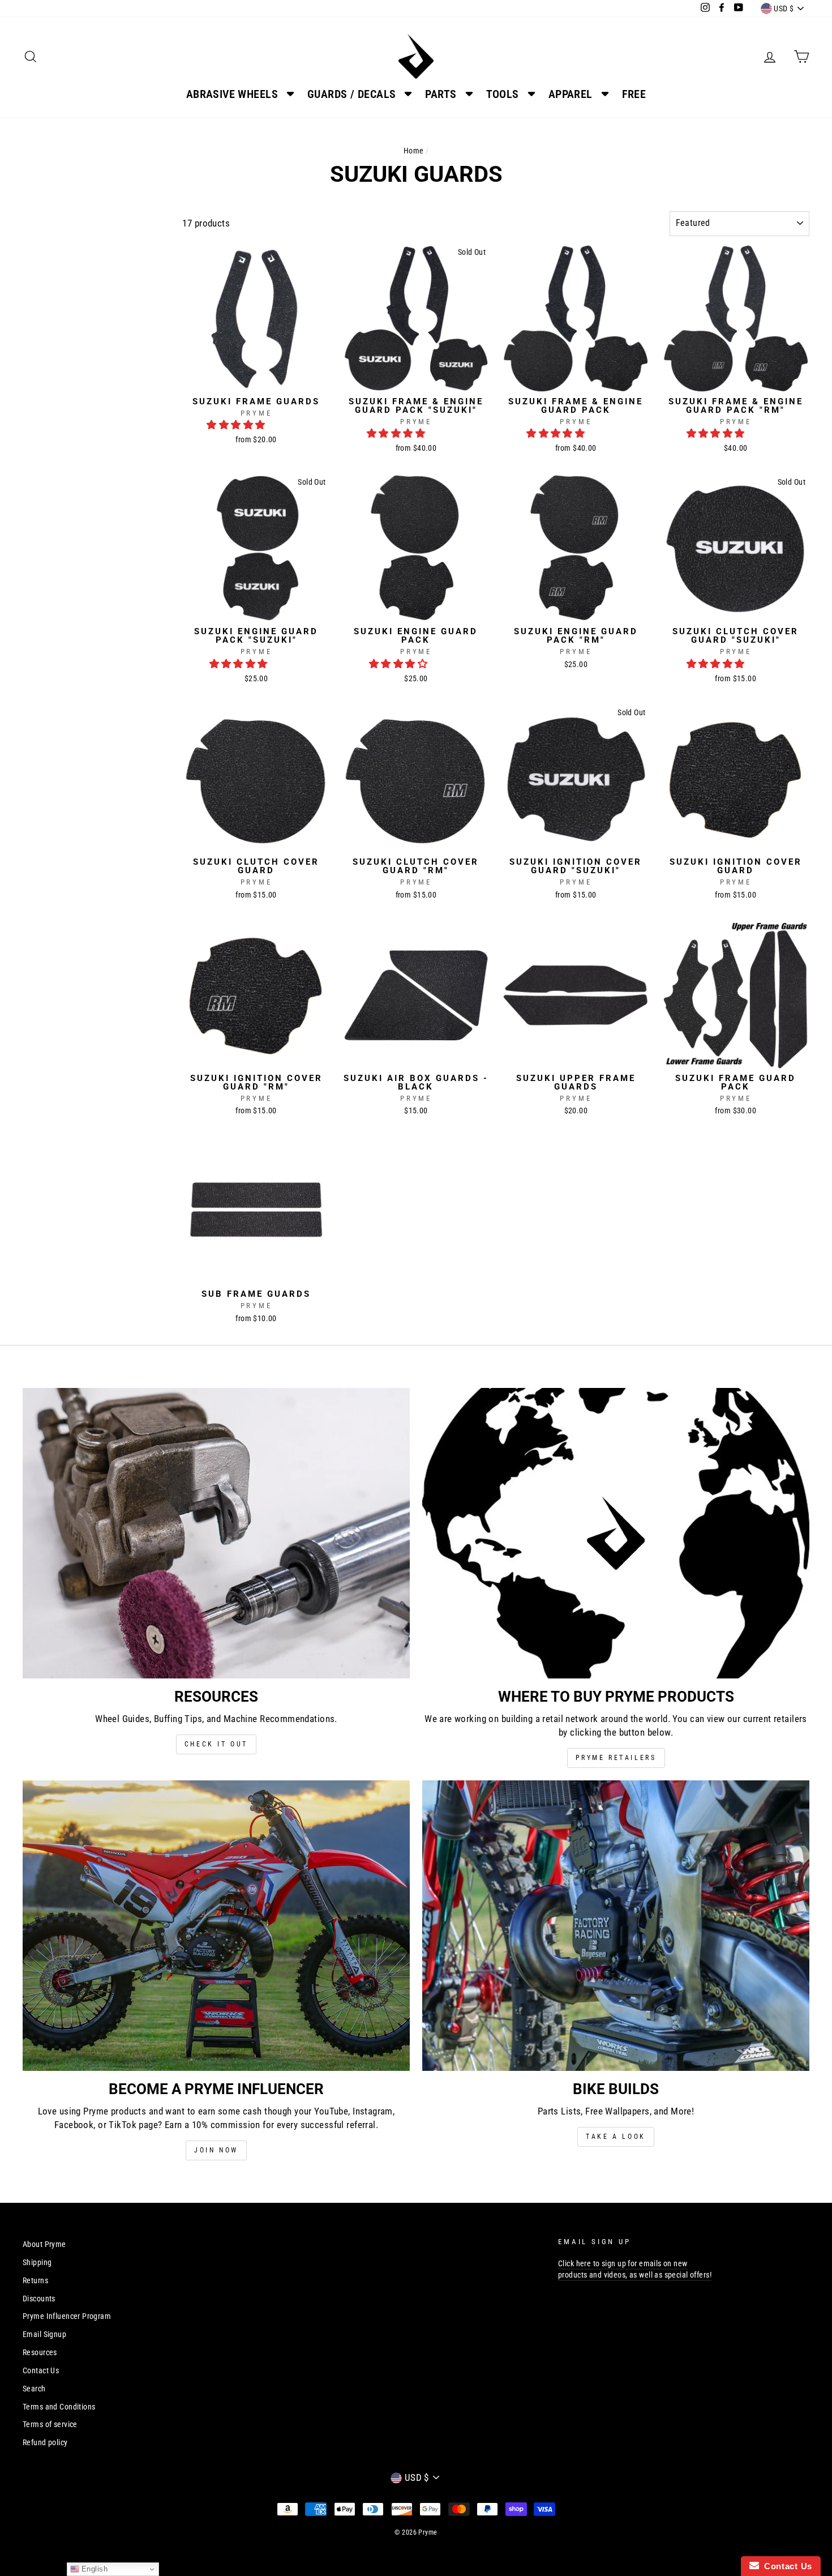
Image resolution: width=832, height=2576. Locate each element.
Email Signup (44, 2334)
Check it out (216, 1744)
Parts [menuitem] (441, 94)
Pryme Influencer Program (67, 2316)
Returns (35, 2281)
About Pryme (44, 2244)
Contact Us (41, 2371)
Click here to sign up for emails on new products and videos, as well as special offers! (635, 2269)
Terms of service (50, 2425)
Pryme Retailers (616, 1758)
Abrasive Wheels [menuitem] (232, 94)
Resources (40, 2353)
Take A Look (616, 2137)
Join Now (216, 2150)
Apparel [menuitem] (571, 94)
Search (34, 2389)
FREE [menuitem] (634, 94)
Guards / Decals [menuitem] (351, 94)
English (93, 2569)
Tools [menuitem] (503, 94)
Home (414, 151)
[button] (237, 425)
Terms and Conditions (59, 2407)
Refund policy (45, 2443)
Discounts (39, 2299)
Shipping (37, 2263)
